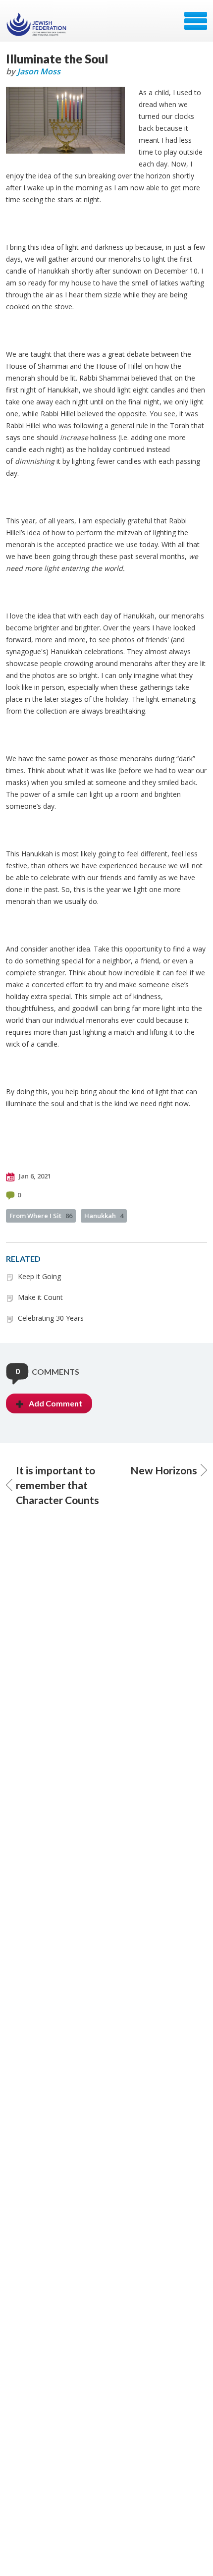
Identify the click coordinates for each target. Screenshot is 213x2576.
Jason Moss (39, 71)
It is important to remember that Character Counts (57, 1485)
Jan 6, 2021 (34, 1176)
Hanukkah (104, 1216)
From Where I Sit (41, 1216)
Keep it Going (39, 1276)
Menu (196, 21)
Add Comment (55, 1403)
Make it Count (40, 1297)
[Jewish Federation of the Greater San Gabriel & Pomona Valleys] (37, 24)
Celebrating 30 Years (51, 1318)
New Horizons (164, 1470)
